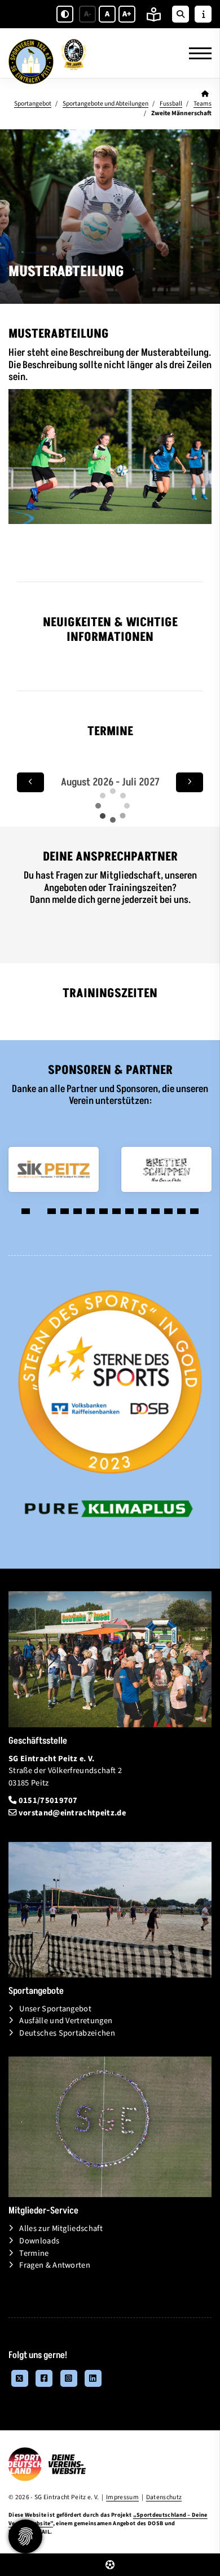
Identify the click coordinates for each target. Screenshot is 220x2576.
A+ (127, 14)
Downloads (39, 2241)
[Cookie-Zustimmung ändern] (25, 2536)
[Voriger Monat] (30, 782)
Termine (34, 2253)
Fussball (171, 104)
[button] (26, 1211)
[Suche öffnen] (181, 14)
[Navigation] (196, 53)
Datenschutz (164, 2497)
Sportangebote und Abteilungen (105, 104)
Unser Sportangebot (55, 2009)
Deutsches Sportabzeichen (67, 2033)
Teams (203, 104)
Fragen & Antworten (55, 2265)
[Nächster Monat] (190, 782)
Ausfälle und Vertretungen (66, 2021)
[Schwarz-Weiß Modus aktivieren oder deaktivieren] (65, 14)
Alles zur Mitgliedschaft (61, 2228)
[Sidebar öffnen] (203, 14)
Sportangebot (33, 104)
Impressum (122, 2497)
